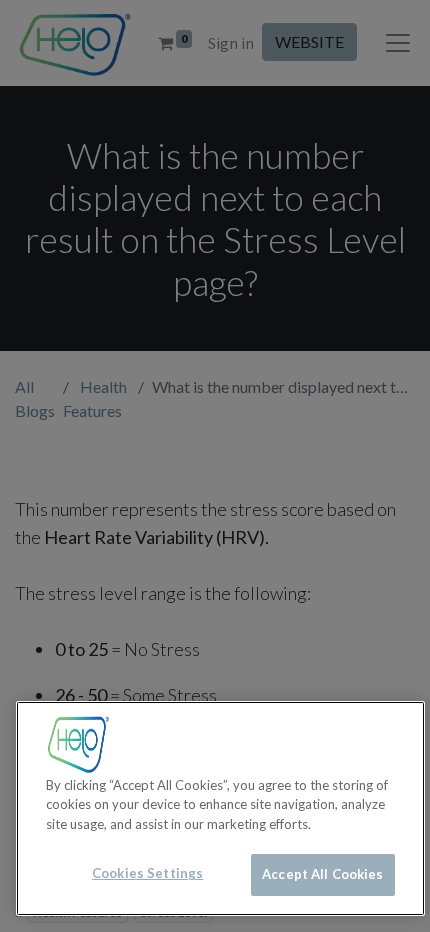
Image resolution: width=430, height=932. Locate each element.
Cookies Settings (147, 873)
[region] (220, 808)
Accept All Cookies (322, 874)
